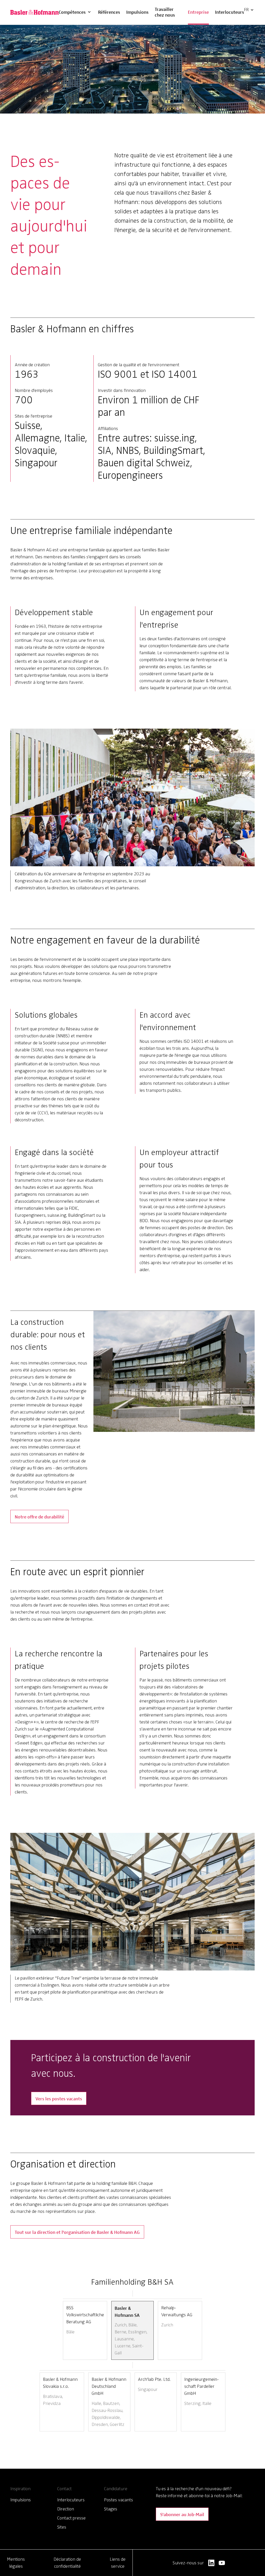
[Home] (35, 12)
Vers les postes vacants (59, 2098)
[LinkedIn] (211, 2563)
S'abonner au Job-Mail (182, 2514)
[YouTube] (222, 2563)
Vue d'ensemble (79, 5)
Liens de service (118, 2563)
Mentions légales (16, 2563)
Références (109, 12)
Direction (66, 2509)
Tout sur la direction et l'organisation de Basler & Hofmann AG (77, 2232)
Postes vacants (119, 2500)
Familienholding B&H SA (132, 2282)
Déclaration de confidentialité (67, 2563)
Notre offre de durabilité (39, 1516)
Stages (111, 2509)
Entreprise (198, 12)
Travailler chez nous (165, 12)
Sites (62, 2527)
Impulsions (137, 12)
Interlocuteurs (230, 12)
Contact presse (71, 2518)
